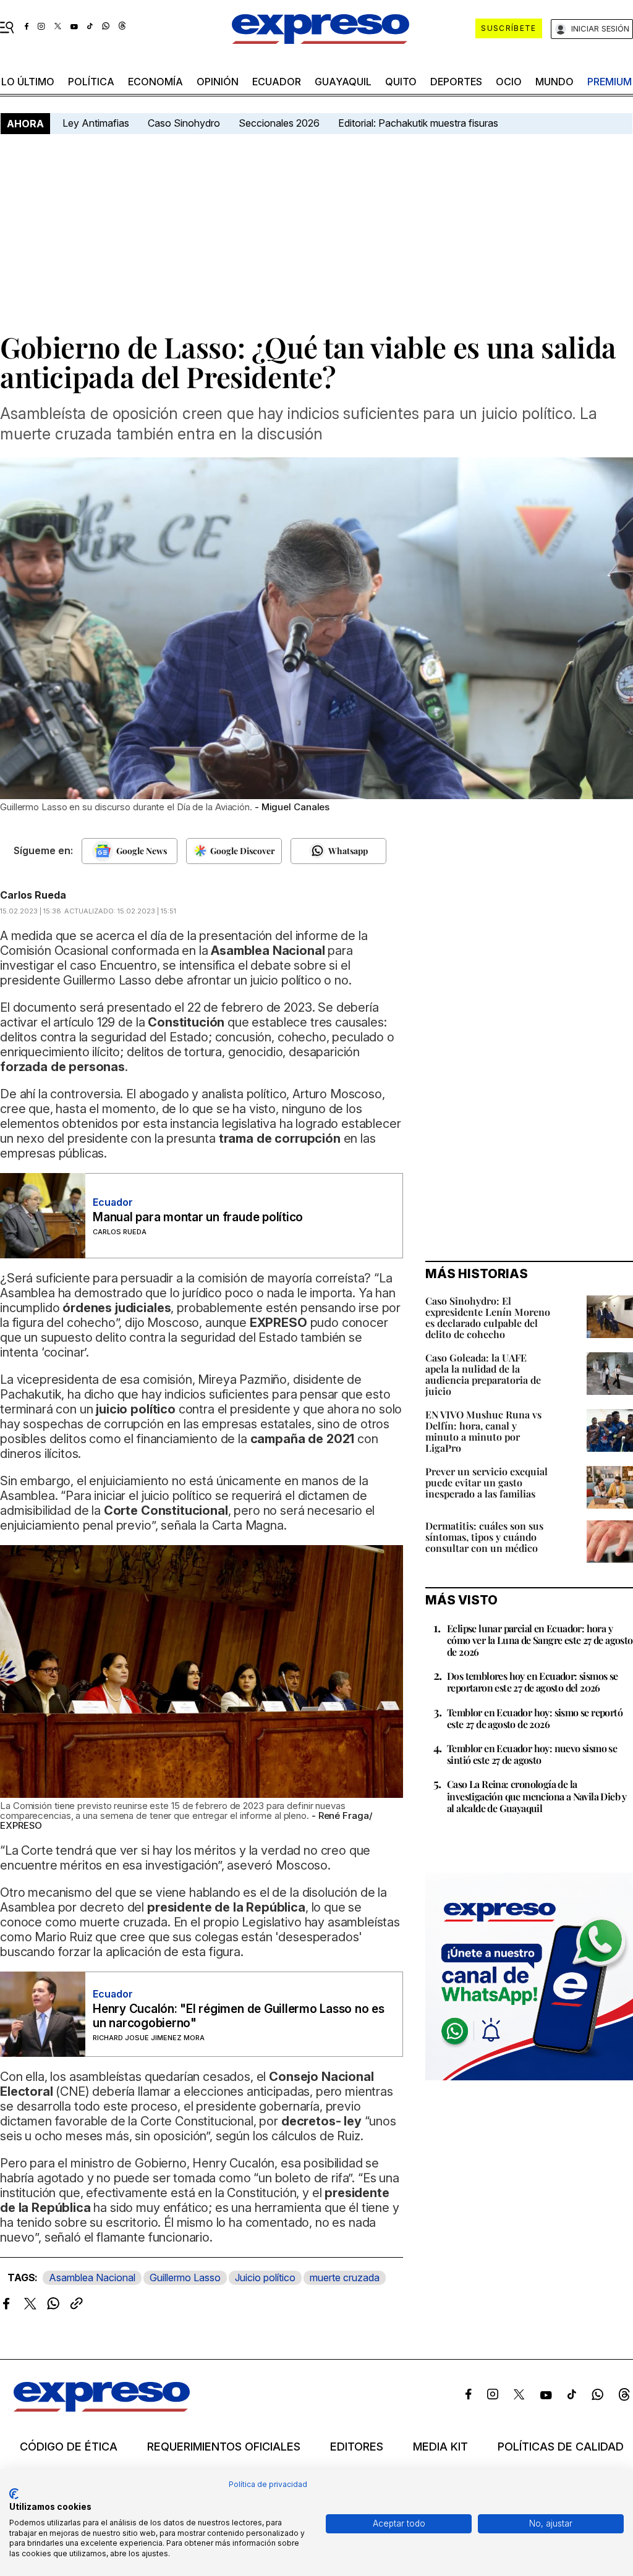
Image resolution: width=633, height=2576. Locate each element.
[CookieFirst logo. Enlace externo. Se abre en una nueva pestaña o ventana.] (14, 2494)
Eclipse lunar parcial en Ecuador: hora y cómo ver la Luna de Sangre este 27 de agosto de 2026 (540, 1640)
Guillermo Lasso (185, 2277)
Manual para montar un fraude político (198, 1217)
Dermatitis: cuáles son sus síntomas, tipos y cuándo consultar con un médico (484, 1537)
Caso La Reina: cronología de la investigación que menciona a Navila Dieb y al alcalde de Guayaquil (537, 1796)
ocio (509, 82)
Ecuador (277, 82)
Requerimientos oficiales (224, 2447)
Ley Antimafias (96, 123)
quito (401, 82)
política (91, 82)
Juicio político (265, 2277)
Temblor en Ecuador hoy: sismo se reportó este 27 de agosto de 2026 (535, 1718)
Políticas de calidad (561, 2447)
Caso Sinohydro (184, 123)
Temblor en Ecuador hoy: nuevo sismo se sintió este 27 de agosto (532, 1754)
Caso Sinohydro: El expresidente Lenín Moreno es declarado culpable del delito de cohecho (488, 1317)
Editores (357, 2447)
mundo (554, 82)
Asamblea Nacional (92, 2277)
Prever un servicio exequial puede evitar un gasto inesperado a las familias (486, 1482)
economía (155, 82)
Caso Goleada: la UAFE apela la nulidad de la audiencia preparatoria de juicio (483, 1374)
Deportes (456, 82)
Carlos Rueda (33, 895)
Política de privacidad (268, 2484)
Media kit (440, 2447)
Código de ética (69, 2447)
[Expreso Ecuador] (102, 2408)
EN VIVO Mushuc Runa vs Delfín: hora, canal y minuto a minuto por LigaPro (483, 1431)
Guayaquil (343, 82)
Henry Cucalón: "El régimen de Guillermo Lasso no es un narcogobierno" (239, 2016)
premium (610, 82)
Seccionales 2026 (279, 123)
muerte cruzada (345, 2277)
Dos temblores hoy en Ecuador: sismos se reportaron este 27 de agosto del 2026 (533, 1682)
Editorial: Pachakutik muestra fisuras (419, 123)
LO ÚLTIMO (28, 82)
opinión (218, 82)
